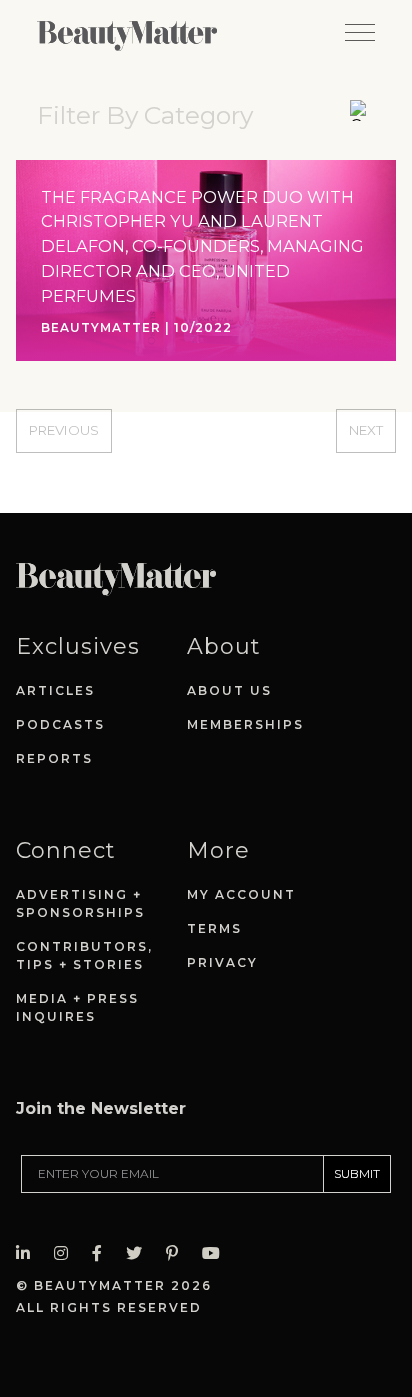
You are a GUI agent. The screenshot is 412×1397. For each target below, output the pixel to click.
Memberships (245, 724)
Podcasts (60, 724)
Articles (55, 690)
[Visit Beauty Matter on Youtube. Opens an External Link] (217, 1253)
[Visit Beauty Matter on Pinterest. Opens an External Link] (178, 1253)
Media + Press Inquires (77, 1007)
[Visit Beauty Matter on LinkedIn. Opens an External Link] (29, 1253)
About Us (229, 690)
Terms (214, 928)
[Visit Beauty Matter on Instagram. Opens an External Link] (67, 1253)
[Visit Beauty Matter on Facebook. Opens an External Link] (103, 1253)
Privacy (222, 962)
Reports (54, 758)
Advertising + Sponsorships (80, 903)
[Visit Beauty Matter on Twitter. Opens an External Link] (140, 1253)
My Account (241, 894)
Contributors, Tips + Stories (84, 955)
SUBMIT (357, 1173)
